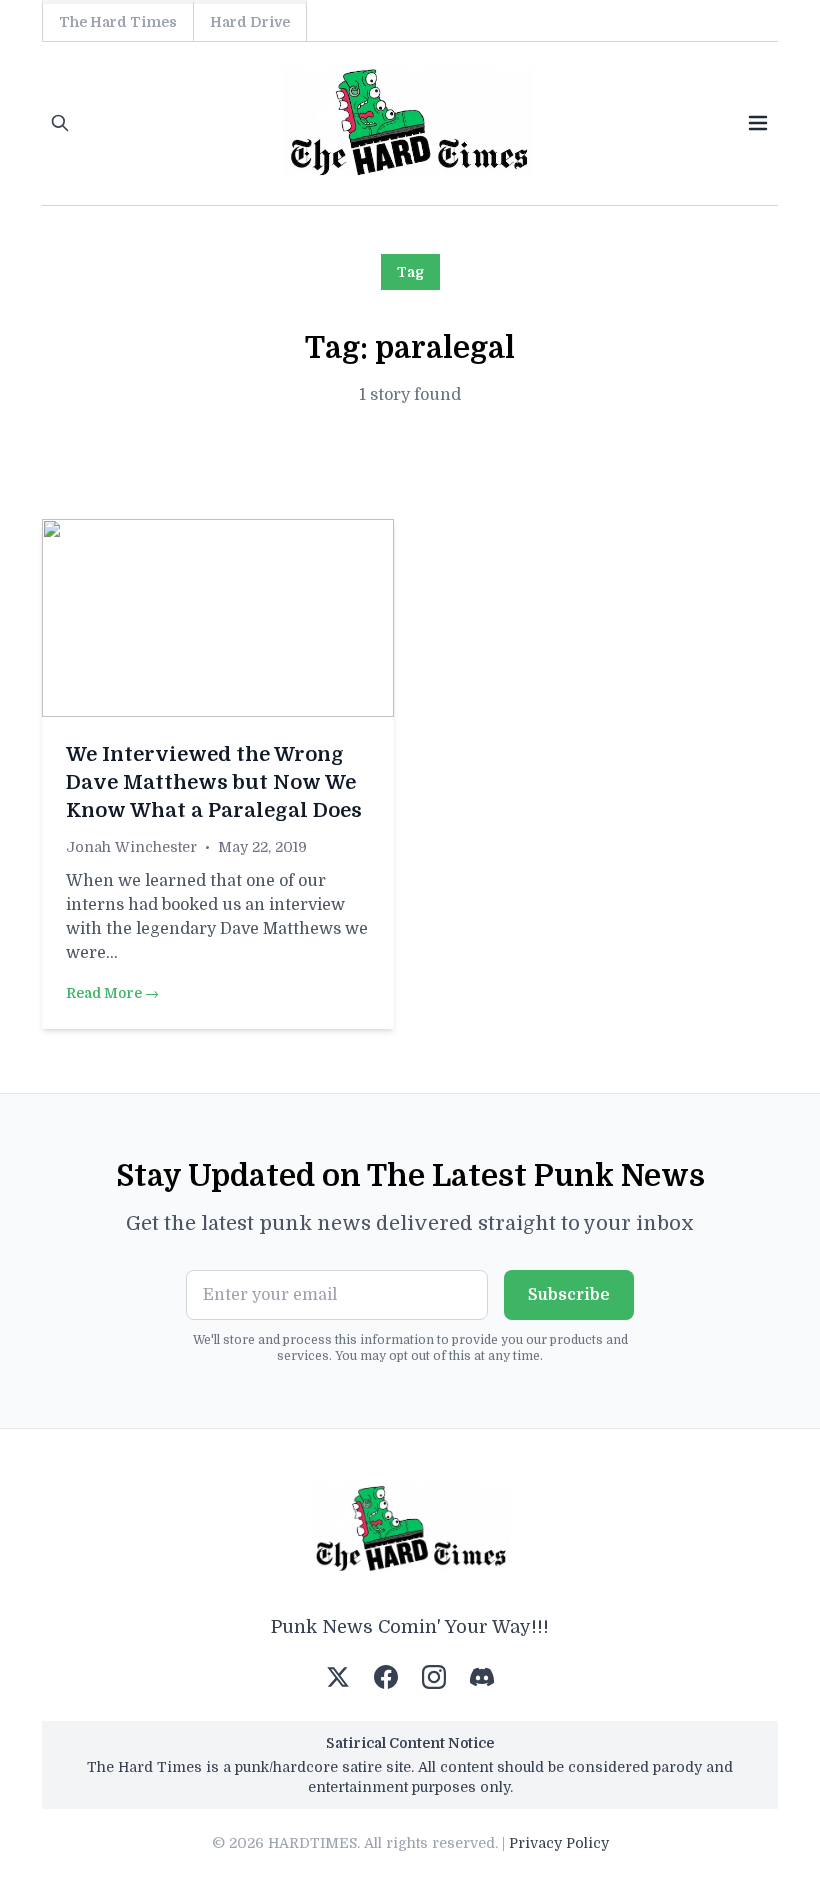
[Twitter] (338, 1677)
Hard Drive (250, 22)
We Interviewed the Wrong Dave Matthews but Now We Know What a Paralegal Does (214, 782)
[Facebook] (386, 1677)
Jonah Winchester (131, 847)
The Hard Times (118, 22)
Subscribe (569, 1295)
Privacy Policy (559, 1843)
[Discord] (482, 1677)
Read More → (112, 993)
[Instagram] (434, 1677)
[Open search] (60, 123)
